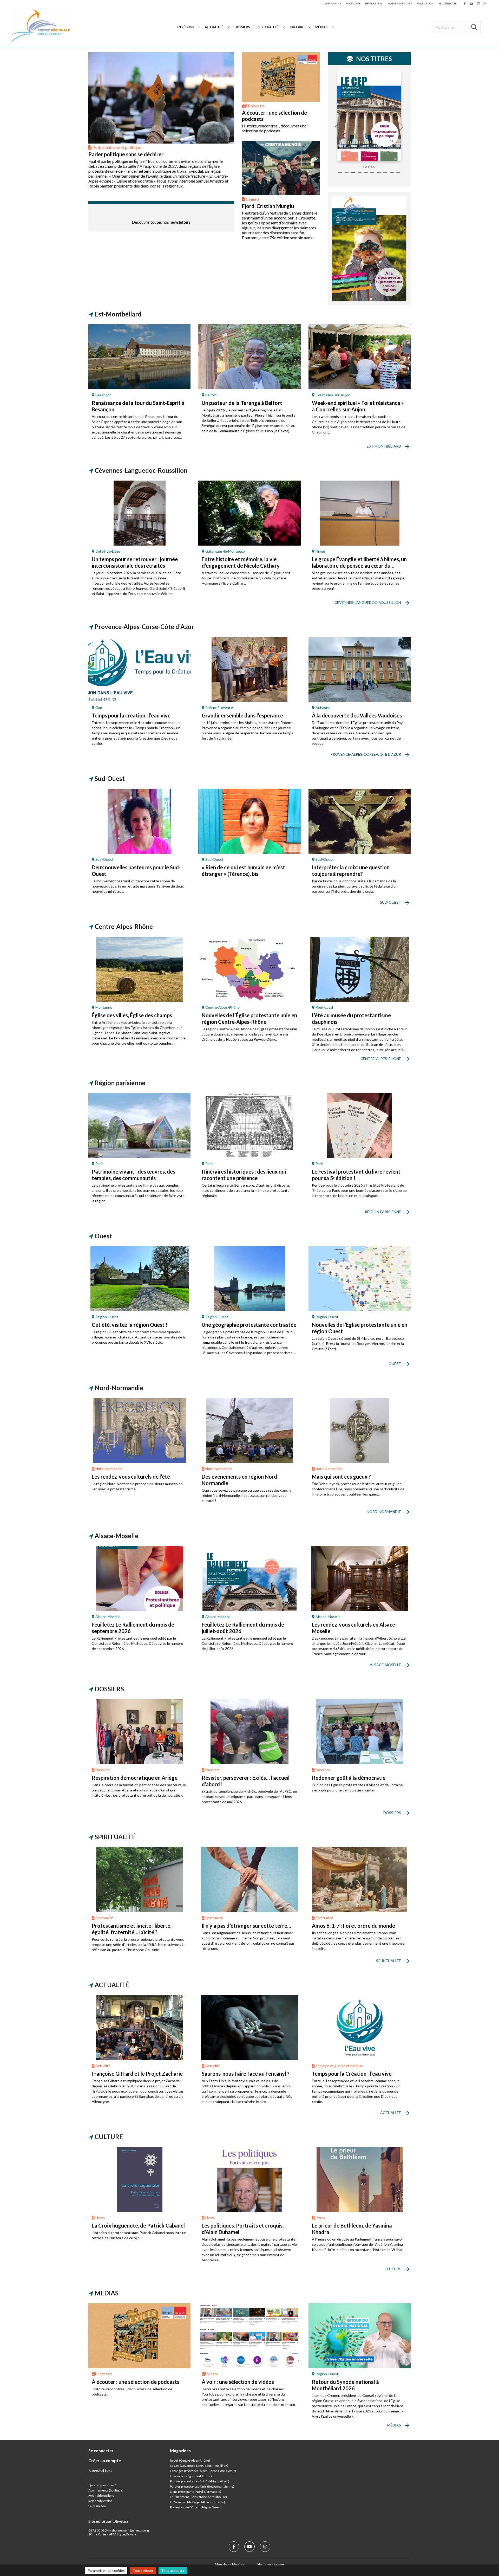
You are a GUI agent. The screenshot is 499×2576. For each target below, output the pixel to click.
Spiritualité (267, 27)
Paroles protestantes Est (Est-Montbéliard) (200, 2481)
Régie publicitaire (100, 2501)
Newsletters (374, 4)
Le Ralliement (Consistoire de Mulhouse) (198, 2497)
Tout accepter (173, 2570)
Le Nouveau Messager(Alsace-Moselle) (198, 2502)
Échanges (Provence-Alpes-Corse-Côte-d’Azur (202, 2471)
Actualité (214, 27)
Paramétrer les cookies (106, 2570)
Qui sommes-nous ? (102, 2485)
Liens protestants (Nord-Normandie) (196, 2492)
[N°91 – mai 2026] (369, 116)
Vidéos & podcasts (400, 4)
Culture (297, 27)
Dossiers (242, 27)
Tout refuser (143, 2570)
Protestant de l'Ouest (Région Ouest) (196, 2507)
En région (185, 27)
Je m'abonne (333, 4)
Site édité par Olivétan (108, 2521)
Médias (321, 27)
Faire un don (425, 4)
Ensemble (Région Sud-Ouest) (191, 2476)
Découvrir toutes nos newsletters (161, 222)
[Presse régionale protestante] (40, 27)
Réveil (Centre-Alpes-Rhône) (190, 2460)
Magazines (353, 4)
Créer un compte (105, 2460)
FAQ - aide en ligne (101, 2496)
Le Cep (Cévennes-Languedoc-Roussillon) (199, 2466)
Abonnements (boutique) (106, 2490)
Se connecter (448, 4)
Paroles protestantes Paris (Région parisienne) (202, 2486)
